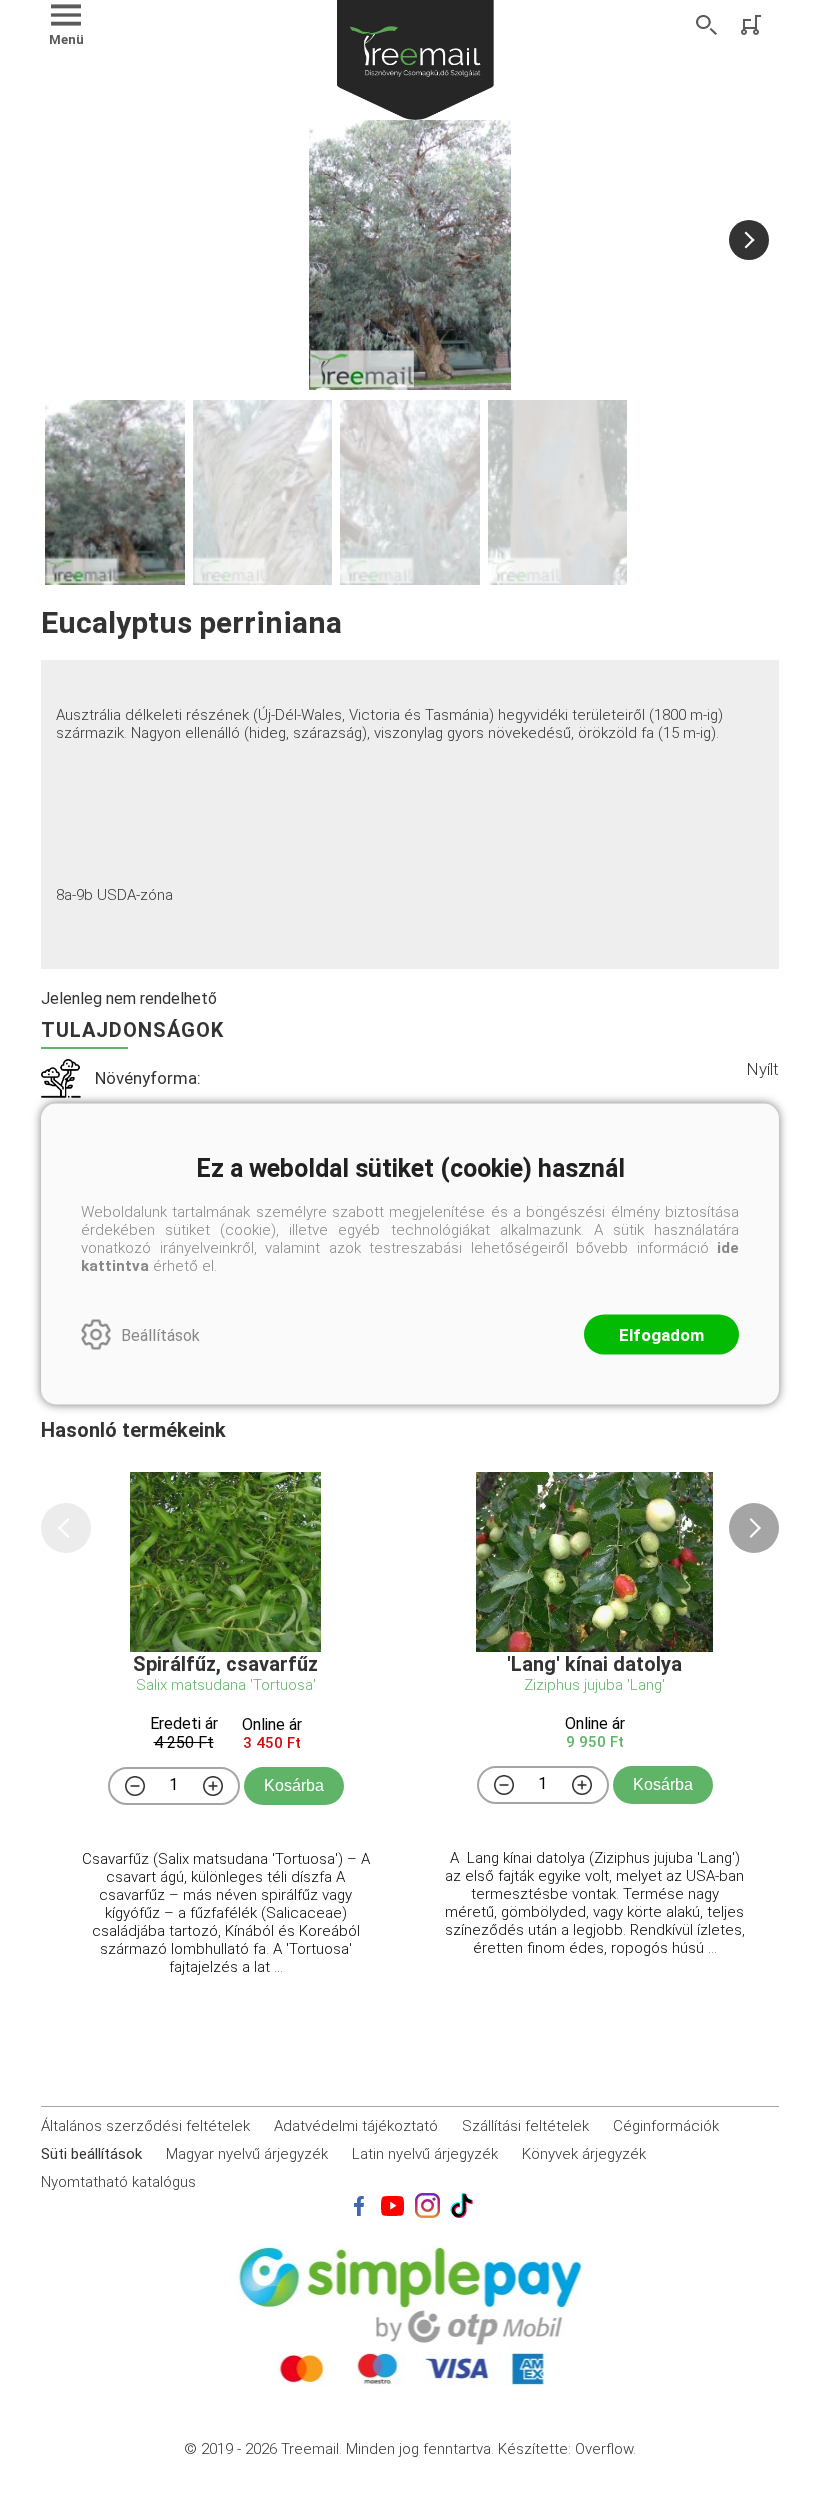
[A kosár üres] (753, 25)
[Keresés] (707, 25)
